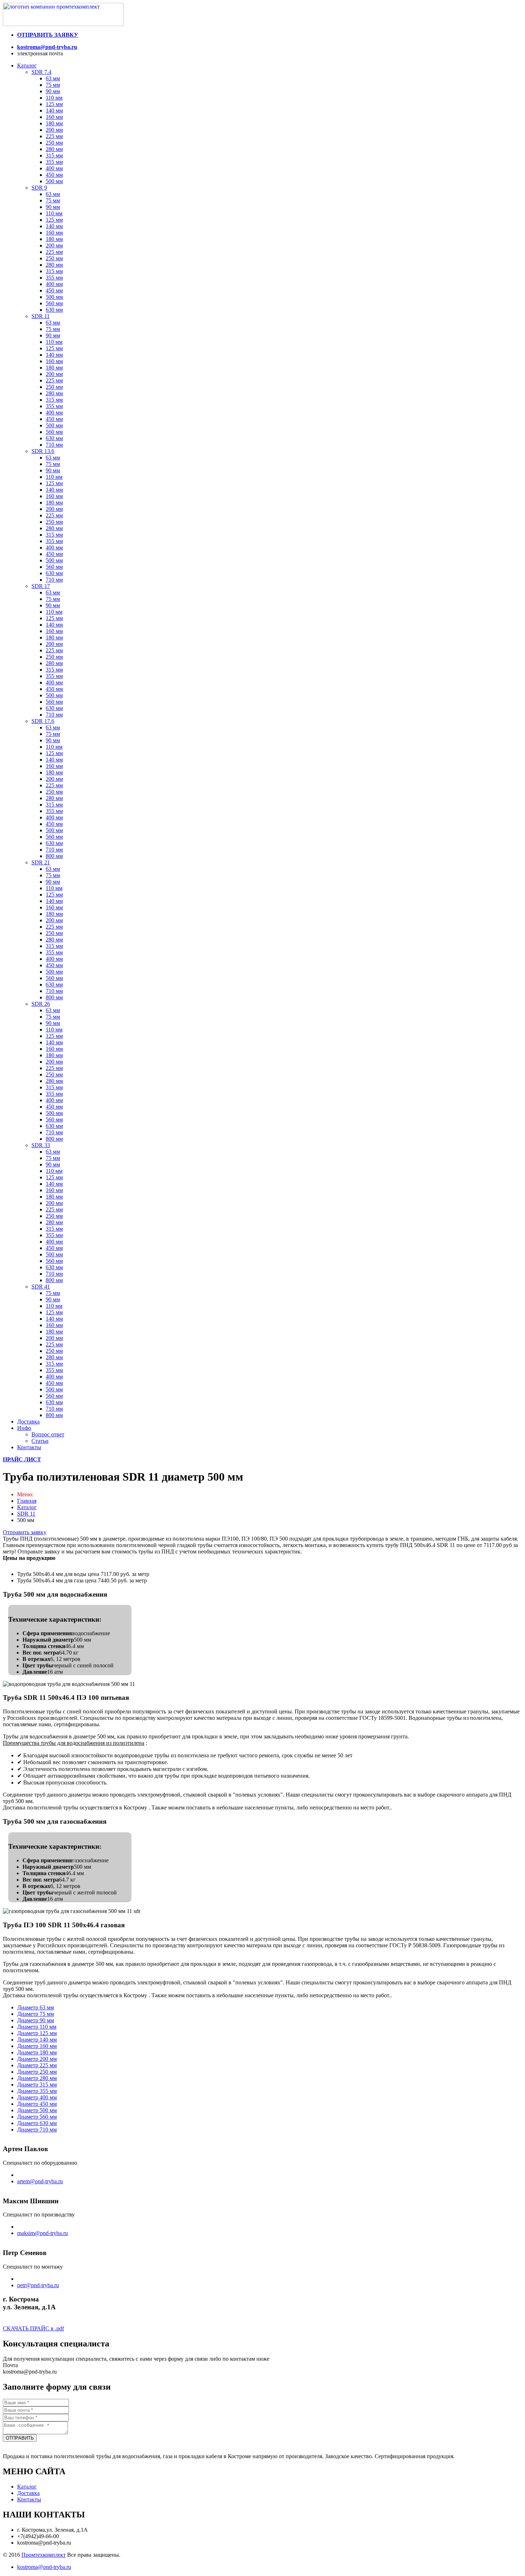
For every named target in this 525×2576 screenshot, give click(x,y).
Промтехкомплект (44, 2555)
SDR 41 (41, 1287)
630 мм (54, 310)
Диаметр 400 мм (37, 2097)
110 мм (54, 98)
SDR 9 (39, 188)
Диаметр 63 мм (36, 2007)
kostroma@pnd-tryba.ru (47, 47)
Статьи (40, 1441)
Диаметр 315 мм (37, 2085)
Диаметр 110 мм (37, 2027)
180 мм (54, 123)
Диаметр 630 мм (37, 2123)
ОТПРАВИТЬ (20, 2438)
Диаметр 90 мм (36, 2020)
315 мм (54, 155)
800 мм (54, 856)
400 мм (54, 168)
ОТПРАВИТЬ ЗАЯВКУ (48, 35)
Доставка (28, 1422)
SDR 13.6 (43, 451)
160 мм (54, 117)
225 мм (54, 136)
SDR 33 (41, 1145)
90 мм (53, 91)
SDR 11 (41, 316)
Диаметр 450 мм (37, 2104)
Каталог (27, 66)
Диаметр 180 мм (37, 2052)
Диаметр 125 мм (37, 2033)
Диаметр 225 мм (37, 2065)
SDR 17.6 (43, 721)
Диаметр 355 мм (37, 2091)
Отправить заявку (25, 1532)
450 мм (54, 175)
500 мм (54, 181)
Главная (27, 1501)
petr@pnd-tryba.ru (38, 2285)
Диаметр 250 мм (37, 2072)
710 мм (54, 445)
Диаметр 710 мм (37, 2130)
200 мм (54, 130)
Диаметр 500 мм (37, 2110)
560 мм (54, 303)
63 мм (53, 78)
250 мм (54, 143)
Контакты (29, 1447)
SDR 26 (41, 1004)
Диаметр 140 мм (37, 2040)
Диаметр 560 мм (37, 2117)
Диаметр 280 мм (37, 2078)
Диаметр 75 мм (36, 2014)
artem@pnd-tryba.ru (40, 2181)
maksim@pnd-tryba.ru (42, 2233)
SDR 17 (41, 586)
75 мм (53, 85)
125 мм (54, 104)
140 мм (54, 111)
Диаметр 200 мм (37, 2059)
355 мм (54, 162)
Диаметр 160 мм (37, 2046)
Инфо (24, 1428)
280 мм (54, 149)
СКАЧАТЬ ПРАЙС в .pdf (33, 2328)
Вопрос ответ (48, 1434)
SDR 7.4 (41, 72)
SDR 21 (41, 862)
